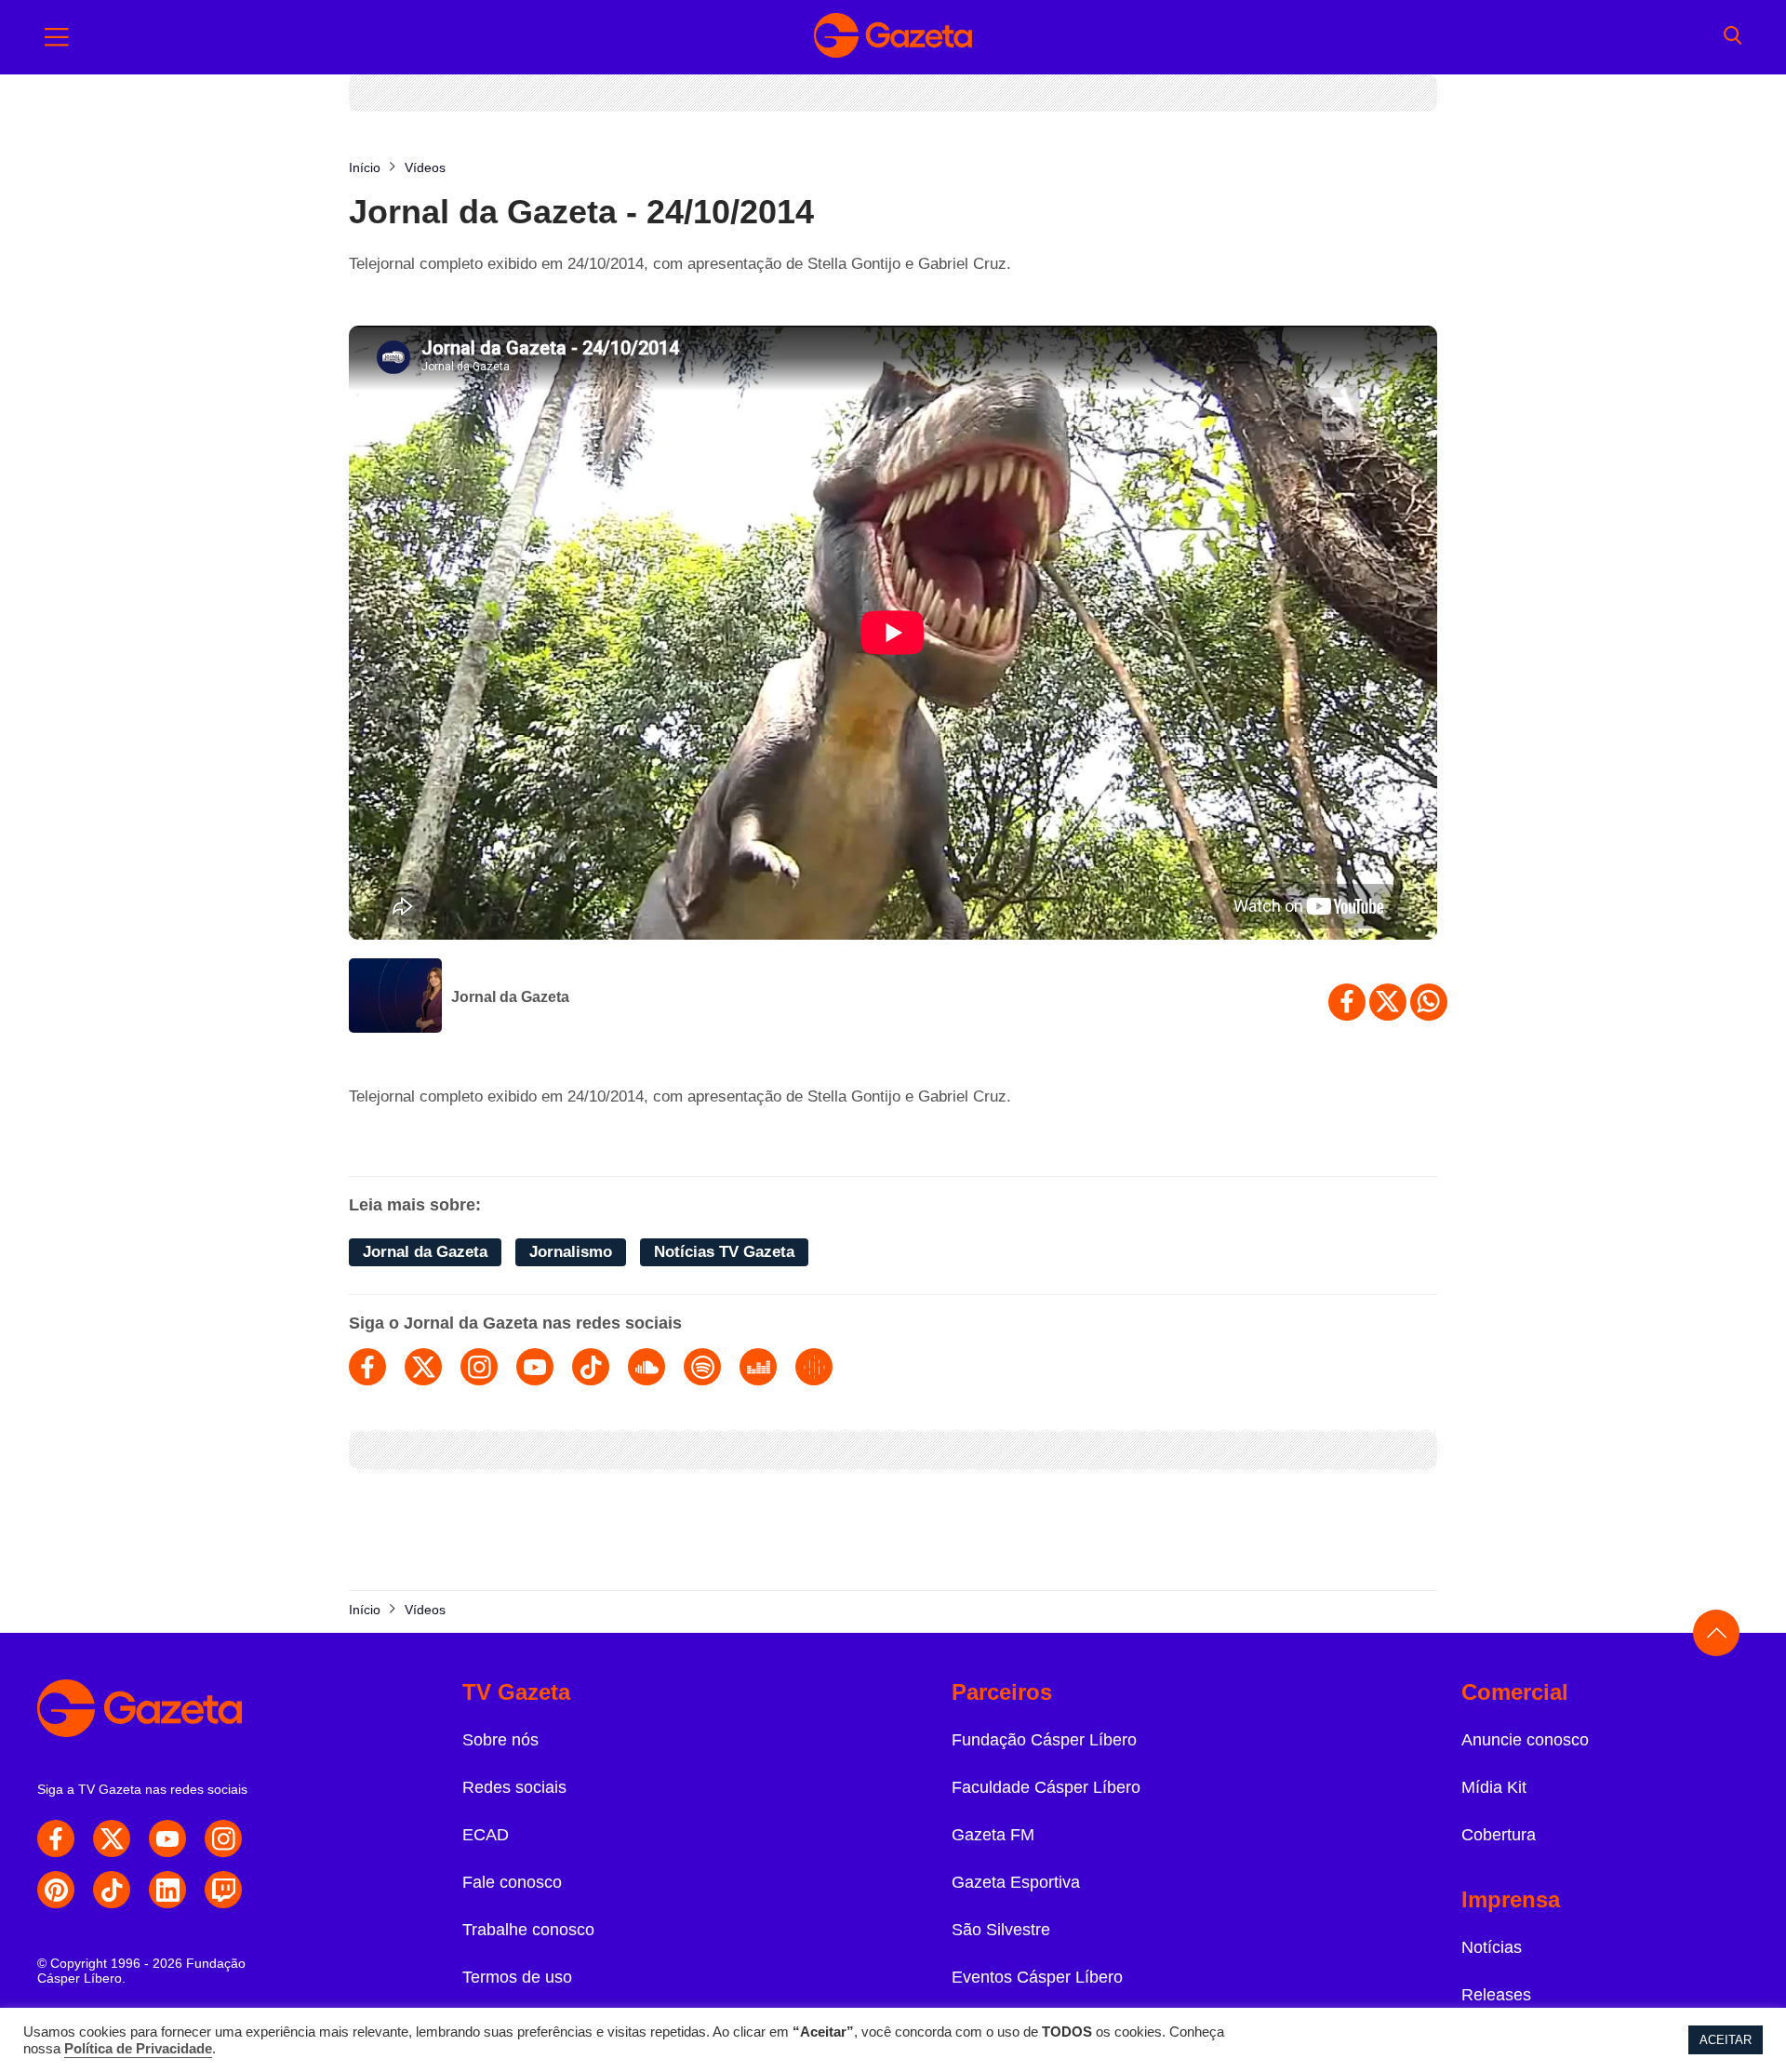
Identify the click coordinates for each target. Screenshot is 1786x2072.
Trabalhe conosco (528, 1930)
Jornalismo (571, 1252)
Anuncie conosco (1525, 1740)
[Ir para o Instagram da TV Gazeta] (223, 1838)
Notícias (1492, 1947)
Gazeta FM (993, 1835)
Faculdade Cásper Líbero (1046, 1787)
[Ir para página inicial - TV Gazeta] (893, 37)
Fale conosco (512, 1882)
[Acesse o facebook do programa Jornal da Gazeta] (367, 1367)
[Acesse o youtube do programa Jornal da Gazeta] (535, 1367)
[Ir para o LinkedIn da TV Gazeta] (167, 1890)
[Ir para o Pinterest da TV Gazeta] (56, 1890)
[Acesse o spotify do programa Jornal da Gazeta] (702, 1367)
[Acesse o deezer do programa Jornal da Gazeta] (758, 1367)
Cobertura (1499, 1835)
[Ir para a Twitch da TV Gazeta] (223, 1890)
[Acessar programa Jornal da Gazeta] (395, 997)
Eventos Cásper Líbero (1037, 1977)
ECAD (486, 1835)
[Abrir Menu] (57, 37)
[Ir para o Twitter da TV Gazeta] (112, 1838)
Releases (1496, 1995)
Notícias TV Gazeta (724, 1252)
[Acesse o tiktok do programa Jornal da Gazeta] (591, 1367)
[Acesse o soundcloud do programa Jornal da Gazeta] (646, 1367)
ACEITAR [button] (1726, 2040)
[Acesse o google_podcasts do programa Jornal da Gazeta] (814, 1367)
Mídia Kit (1494, 1787)
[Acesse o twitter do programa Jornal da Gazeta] (423, 1367)
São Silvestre (1001, 1930)
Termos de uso (517, 1977)
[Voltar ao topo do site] (1716, 1633)
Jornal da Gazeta (510, 997)
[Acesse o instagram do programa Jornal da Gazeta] (479, 1367)
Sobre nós (500, 1740)
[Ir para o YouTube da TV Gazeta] (167, 1838)
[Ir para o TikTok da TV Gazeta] (112, 1890)
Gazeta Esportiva (1016, 1882)
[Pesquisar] (1733, 37)
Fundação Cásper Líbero (1044, 1740)
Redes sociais (514, 1787)
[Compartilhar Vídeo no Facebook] (1347, 1002)
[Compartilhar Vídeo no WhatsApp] (1429, 1002)
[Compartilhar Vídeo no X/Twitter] (1388, 1002)
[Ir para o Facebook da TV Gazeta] (56, 1838)
